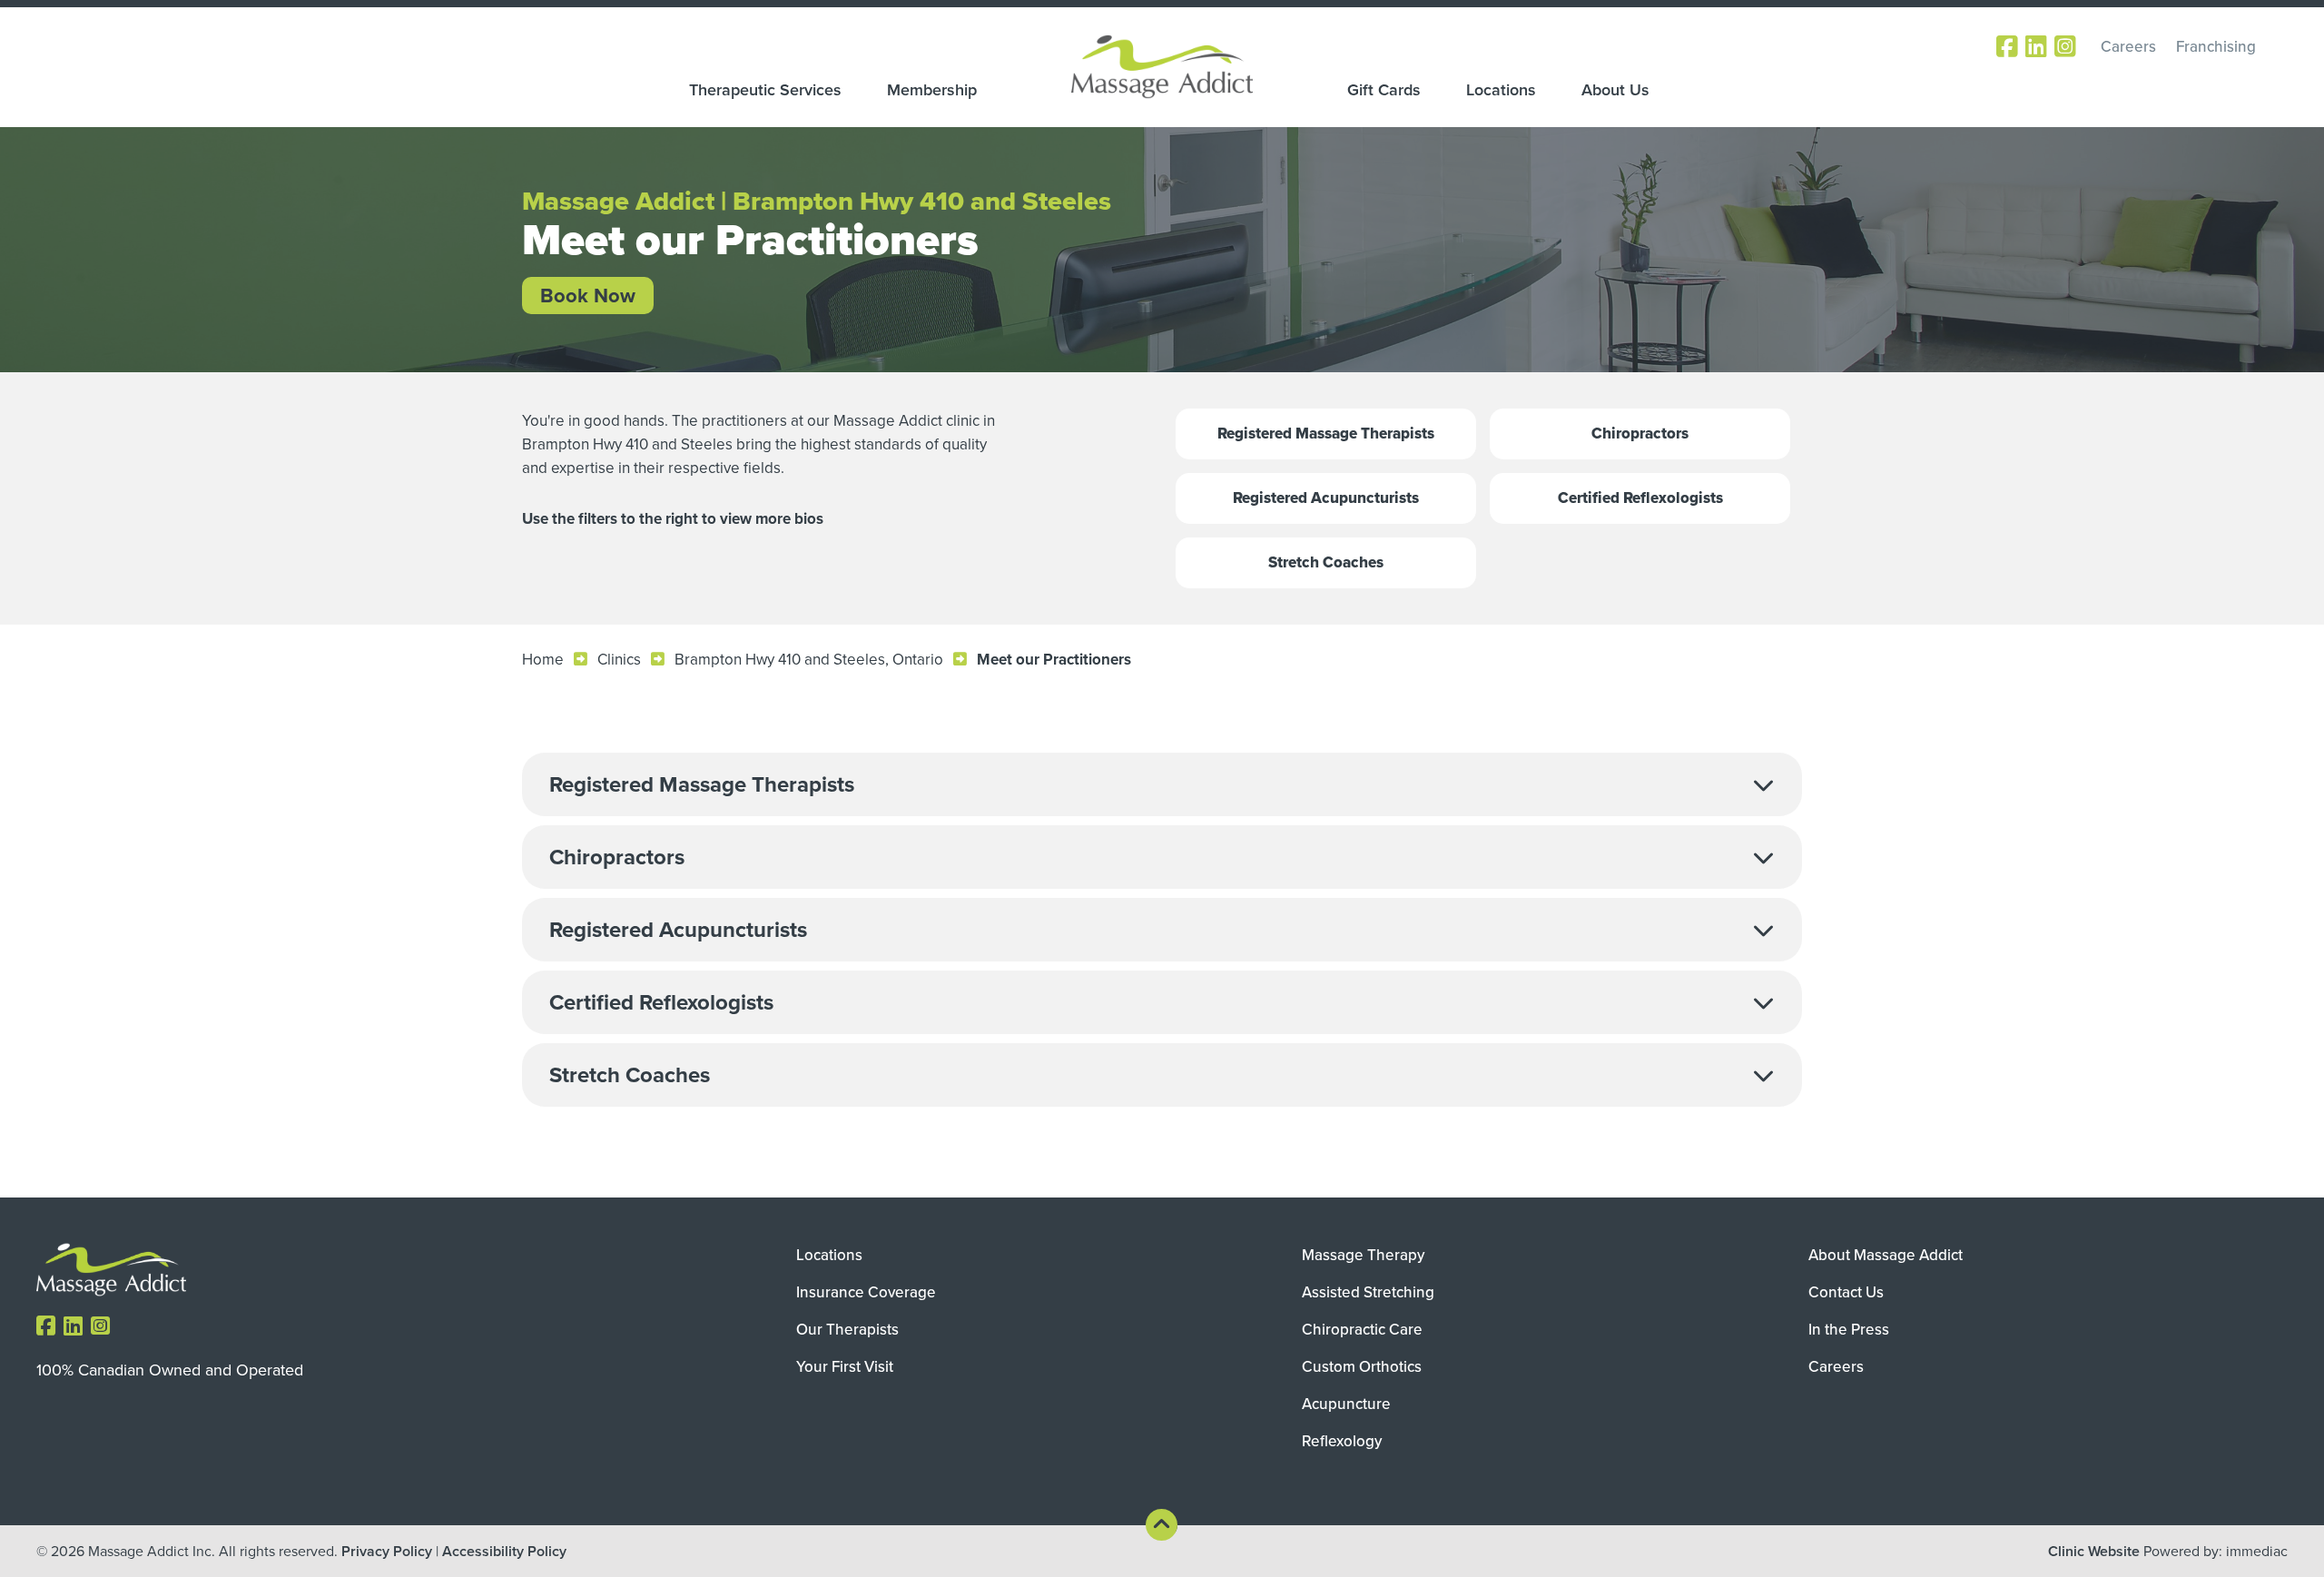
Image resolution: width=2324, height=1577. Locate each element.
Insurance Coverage (866, 1292)
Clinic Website (2094, 1551)
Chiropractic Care (1362, 1329)
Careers (2128, 46)
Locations (1501, 90)
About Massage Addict (1886, 1255)
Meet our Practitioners (1054, 659)
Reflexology (1342, 1441)
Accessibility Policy (504, 1551)
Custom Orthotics (1362, 1366)
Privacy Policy (387, 1551)
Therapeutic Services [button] (765, 90)
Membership (932, 90)
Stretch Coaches (1326, 562)
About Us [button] (1615, 90)
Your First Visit (845, 1366)
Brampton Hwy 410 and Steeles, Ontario (809, 659)
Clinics (619, 659)
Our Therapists (847, 1329)
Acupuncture (1346, 1404)
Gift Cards (1384, 90)
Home (543, 659)
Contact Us (1846, 1292)
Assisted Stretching (1368, 1292)
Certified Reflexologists (1640, 498)
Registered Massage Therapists (1326, 434)
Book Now (588, 295)
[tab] (1162, 784)
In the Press (1849, 1329)
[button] (1162, 784)
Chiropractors (1640, 434)
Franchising (2216, 46)
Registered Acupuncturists (1326, 498)
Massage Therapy (1363, 1255)
